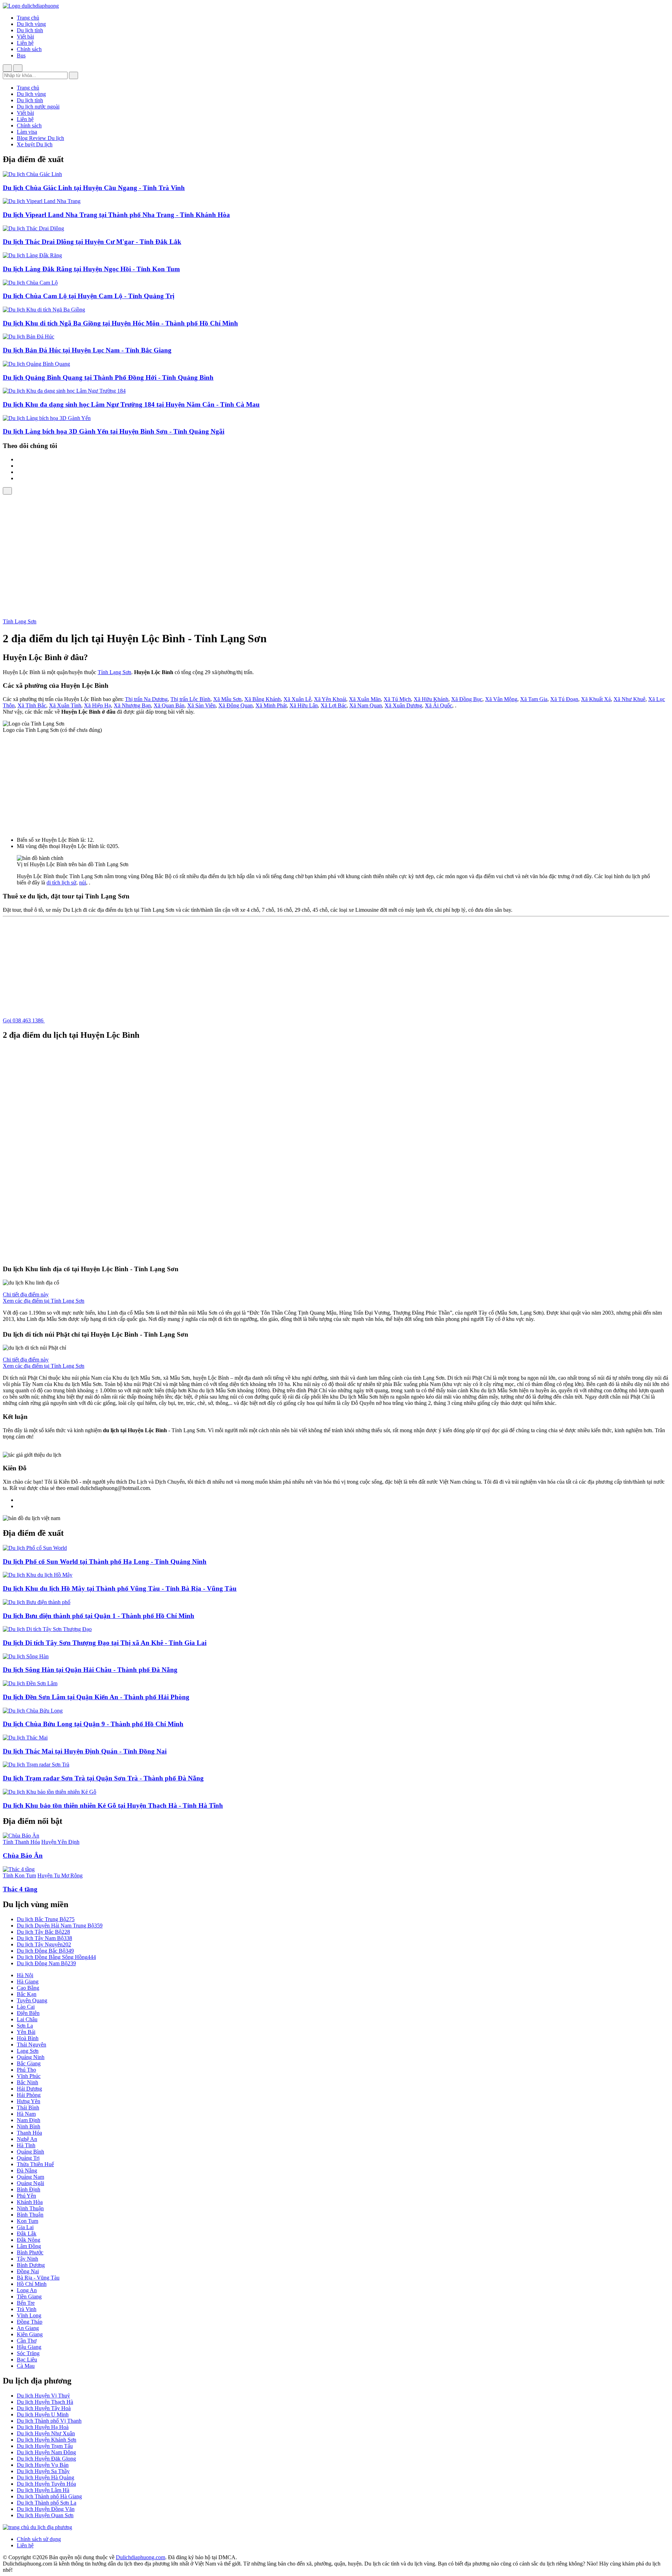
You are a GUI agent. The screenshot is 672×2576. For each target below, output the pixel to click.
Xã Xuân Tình (65, 705)
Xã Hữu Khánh (431, 699)
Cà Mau (26, 2366)
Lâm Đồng (29, 2246)
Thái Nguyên (31, 2045)
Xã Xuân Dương (403, 705)
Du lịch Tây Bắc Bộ (43, 1932)
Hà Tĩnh (26, 2145)
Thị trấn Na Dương (146, 699)
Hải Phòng (29, 2095)
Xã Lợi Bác (334, 705)
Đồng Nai (28, 2271)
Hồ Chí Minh (32, 2284)
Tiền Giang (29, 2297)
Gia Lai (25, 2227)
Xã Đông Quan (236, 705)
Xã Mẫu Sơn (227, 699)
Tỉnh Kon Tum (19, 1875)
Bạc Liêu (27, 2360)
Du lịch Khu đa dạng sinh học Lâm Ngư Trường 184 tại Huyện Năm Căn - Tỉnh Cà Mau (131, 404)
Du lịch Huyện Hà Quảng (45, 2477)
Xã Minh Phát (271, 705)
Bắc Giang (29, 2063)
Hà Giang (28, 1982)
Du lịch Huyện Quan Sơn (45, 2515)
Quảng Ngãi (30, 2183)
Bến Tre (26, 2303)
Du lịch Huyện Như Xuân (46, 2433)
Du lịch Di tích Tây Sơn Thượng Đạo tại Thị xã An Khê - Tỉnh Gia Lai (105, 1643)
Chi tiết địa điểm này (26, 1294)
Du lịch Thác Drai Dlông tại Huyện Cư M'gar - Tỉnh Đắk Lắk (92, 242)
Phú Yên (26, 2196)
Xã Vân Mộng (501, 699)
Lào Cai (26, 2007)
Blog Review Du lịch (40, 138)
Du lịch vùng (31, 24)
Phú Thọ (26, 2070)
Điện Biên (28, 2013)
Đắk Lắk (27, 2234)
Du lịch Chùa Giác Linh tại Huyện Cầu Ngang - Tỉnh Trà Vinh (94, 188)
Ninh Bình (29, 2126)
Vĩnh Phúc (29, 2076)
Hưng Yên (29, 2101)
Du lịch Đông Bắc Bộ (45, 1951)
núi (83, 883)
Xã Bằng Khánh (262, 699)
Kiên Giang (30, 2334)
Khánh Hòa (30, 2202)
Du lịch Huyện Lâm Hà (43, 2490)
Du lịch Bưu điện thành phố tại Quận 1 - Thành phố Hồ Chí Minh (99, 1616)
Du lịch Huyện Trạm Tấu (45, 2446)
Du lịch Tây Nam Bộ (44, 1938)
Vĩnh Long (29, 2315)
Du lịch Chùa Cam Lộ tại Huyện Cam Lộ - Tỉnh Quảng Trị (89, 296)
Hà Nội (25, 1975)
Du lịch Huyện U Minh (43, 2414)
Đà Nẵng (27, 2171)
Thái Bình (28, 2108)
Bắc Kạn (27, 1994)
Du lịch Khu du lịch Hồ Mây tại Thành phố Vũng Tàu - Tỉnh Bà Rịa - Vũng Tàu (120, 1588)
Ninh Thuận (30, 2208)
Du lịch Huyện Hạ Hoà (43, 2427)
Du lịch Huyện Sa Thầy (43, 2471)
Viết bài (25, 37)
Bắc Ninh (27, 2082)
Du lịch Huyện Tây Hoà (44, 2408)
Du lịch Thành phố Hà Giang (49, 2496)
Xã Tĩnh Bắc (32, 705)
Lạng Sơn (28, 2051)
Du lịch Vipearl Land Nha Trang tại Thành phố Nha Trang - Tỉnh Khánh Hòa (116, 215)
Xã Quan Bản (169, 705)
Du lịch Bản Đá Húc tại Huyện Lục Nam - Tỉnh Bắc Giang (87, 350)
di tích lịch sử (61, 883)
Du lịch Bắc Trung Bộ (46, 1919)
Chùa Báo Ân (23, 1856)
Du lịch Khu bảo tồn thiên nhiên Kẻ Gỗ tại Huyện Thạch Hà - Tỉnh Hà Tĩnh (113, 1805)
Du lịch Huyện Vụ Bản (43, 2465)
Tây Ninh (27, 2259)
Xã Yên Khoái (330, 699)
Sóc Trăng (28, 2353)
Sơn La (25, 2026)
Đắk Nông (29, 2240)
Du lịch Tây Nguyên (44, 1944)
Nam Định (29, 2120)
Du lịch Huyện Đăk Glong (46, 2459)
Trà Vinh (27, 2309)
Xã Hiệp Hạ (97, 705)
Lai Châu (27, 2019)
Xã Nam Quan (366, 705)
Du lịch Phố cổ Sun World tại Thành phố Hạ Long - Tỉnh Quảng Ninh (105, 1562)
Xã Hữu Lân (304, 705)
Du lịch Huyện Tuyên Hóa (46, 2484)
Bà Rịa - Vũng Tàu (38, 2278)
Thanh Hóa (29, 2133)
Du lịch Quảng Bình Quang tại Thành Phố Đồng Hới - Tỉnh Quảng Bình (108, 377)
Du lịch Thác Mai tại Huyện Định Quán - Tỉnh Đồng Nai (85, 1751)
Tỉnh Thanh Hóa (21, 1842)
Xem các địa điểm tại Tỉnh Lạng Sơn (44, 1301)
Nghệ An (27, 2139)
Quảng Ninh (31, 2057)
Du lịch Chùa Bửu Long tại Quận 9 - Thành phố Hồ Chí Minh (93, 1724)
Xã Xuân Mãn (365, 699)
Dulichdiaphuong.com (141, 2557)
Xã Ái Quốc (439, 705)
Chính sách (29, 49)
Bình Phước (30, 2252)
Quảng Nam (30, 2177)
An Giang (28, 2328)
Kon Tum (27, 2221)
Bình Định (29, 2189)
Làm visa (27, 132)
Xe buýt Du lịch (35, 144)
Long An (27, 2290)
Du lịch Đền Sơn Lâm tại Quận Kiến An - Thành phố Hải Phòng (96, 1697)
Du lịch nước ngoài (38, 107)
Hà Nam (26, 2114)
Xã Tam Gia (534, 699)
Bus (21, 55)
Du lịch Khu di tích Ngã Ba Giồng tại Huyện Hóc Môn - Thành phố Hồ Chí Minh (120, 323)
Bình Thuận (30, 2215)
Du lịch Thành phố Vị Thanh (49, 2421)
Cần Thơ (27, 2341)
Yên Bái (26, 2032)
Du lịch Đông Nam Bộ (46, 1963)
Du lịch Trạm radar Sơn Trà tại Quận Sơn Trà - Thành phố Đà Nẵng (103, 1778)
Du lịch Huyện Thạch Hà (45, 2402)
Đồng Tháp (30, 2322)
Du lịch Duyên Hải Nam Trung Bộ (60, 1926)
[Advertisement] (336, 547)
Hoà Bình (28, 2038)
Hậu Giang (29, 2347)
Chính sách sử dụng (39, 2539)
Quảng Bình (30, 2152)
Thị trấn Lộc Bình (190, 699)
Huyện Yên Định (60, 1842)
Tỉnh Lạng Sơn (20, 621)
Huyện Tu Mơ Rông (60, 1875)
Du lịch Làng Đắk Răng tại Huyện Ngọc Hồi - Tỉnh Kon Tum (91, 269)
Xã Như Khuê (629, 699)
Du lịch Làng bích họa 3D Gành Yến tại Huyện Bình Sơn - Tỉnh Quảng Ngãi (114, 431)
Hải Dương (29, 2089)
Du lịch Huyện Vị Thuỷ (43, 2396)
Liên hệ (25, 43)
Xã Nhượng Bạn (132, 705)
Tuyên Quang (32, 2000)
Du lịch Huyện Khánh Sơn (47, 2440)
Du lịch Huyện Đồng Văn (46, 2509)
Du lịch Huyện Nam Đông (46, 2452)
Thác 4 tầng (20, 1889)
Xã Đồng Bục (467, 699)
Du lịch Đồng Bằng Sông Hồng (56, 1957)
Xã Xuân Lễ (297, 699)
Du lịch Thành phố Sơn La (47, 2503)
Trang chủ (28, 18)
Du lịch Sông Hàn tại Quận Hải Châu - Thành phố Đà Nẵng (90, 1670)
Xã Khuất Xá (596, 699)
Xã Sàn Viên (201, 705)
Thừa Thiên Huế (35, 2164)
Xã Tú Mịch (397, 699)
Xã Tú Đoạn (564, 699)
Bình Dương (31, 2265)
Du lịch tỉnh (30, 30)
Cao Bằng (28, 1988)
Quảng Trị (28, 2158)
